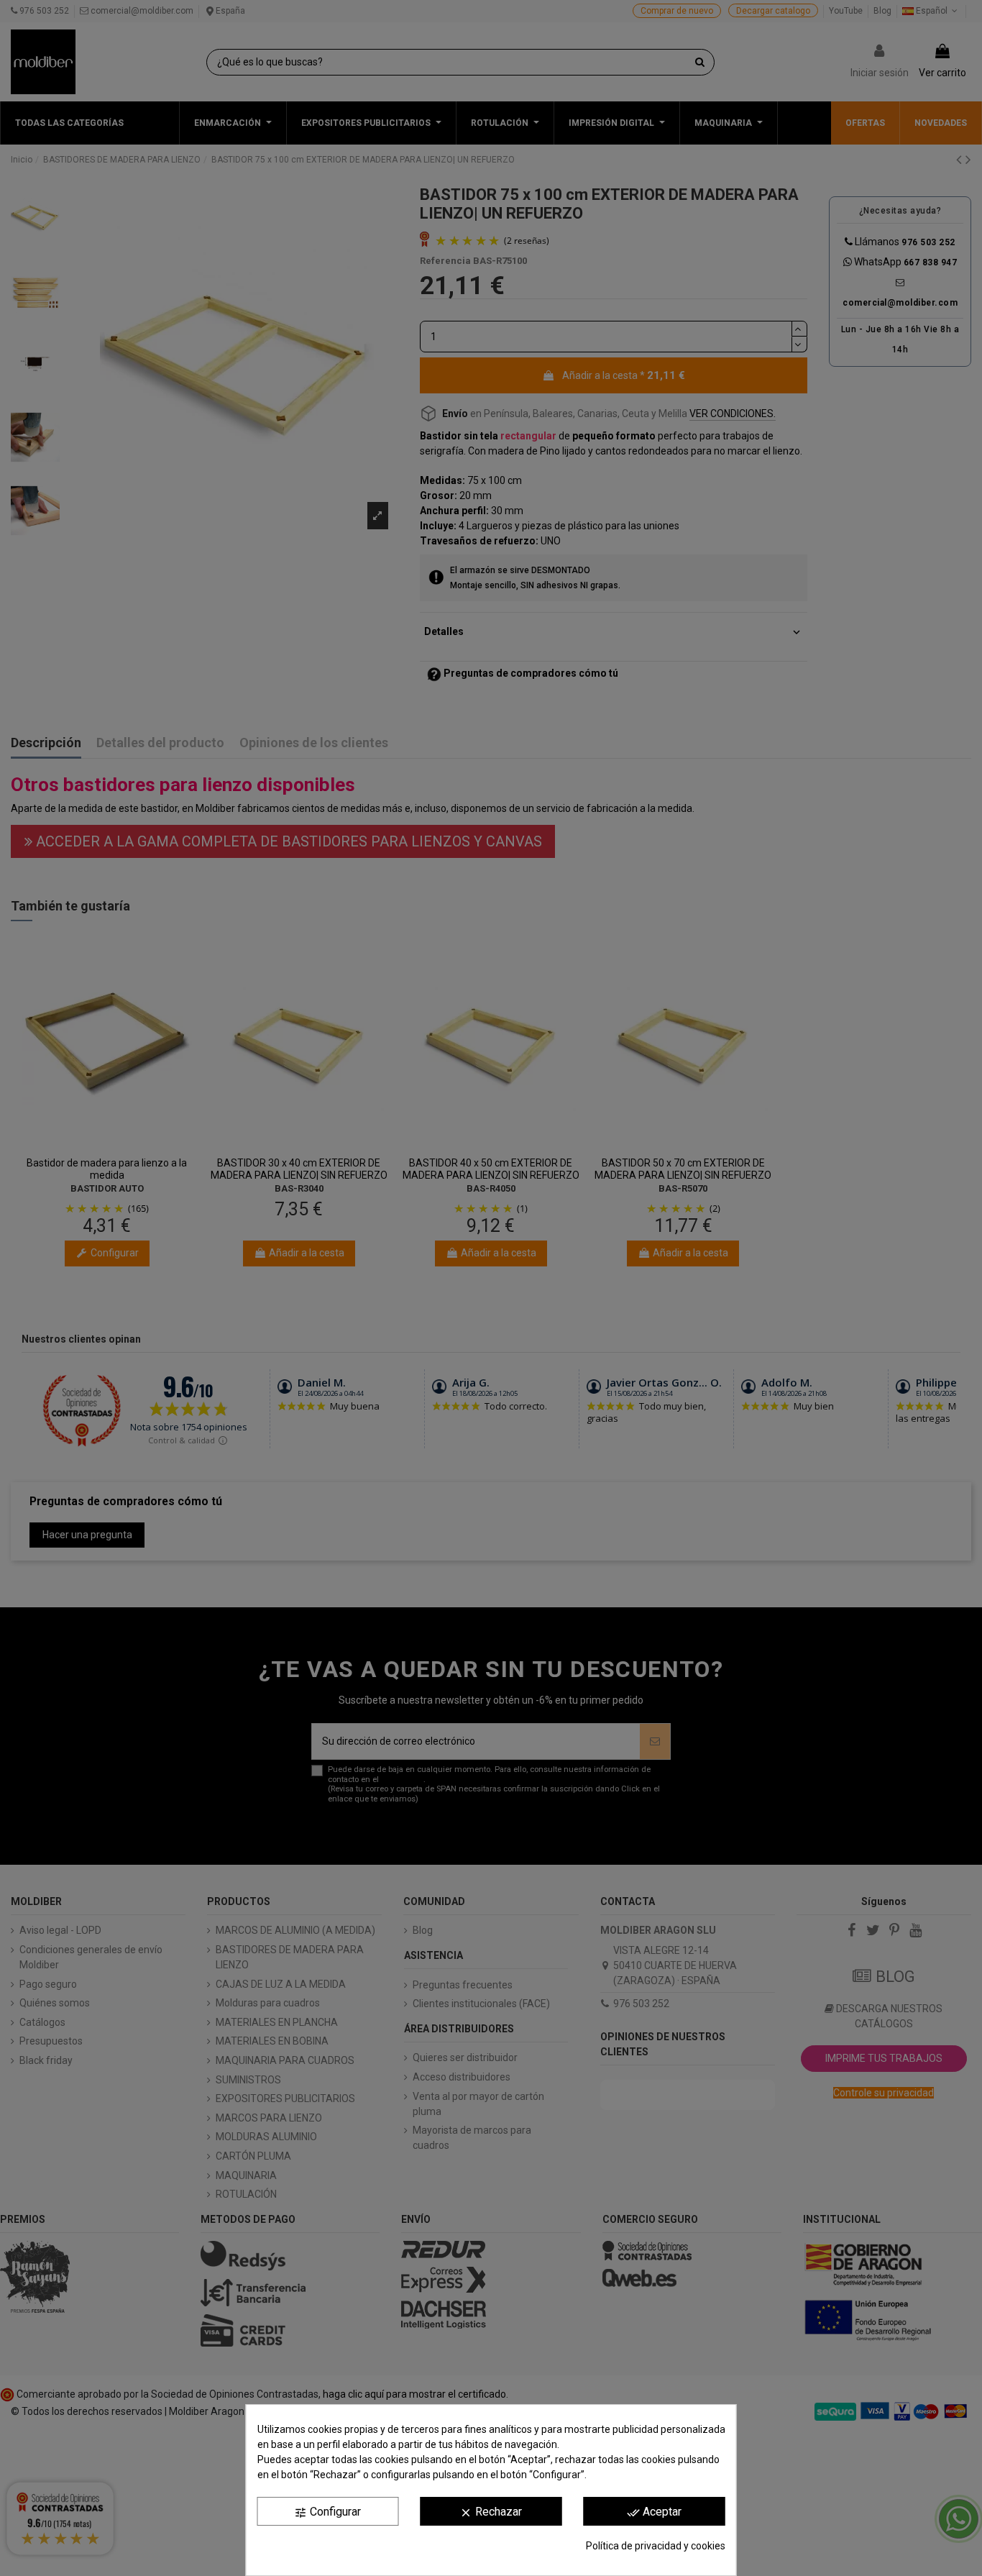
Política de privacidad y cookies (656, 2546)
